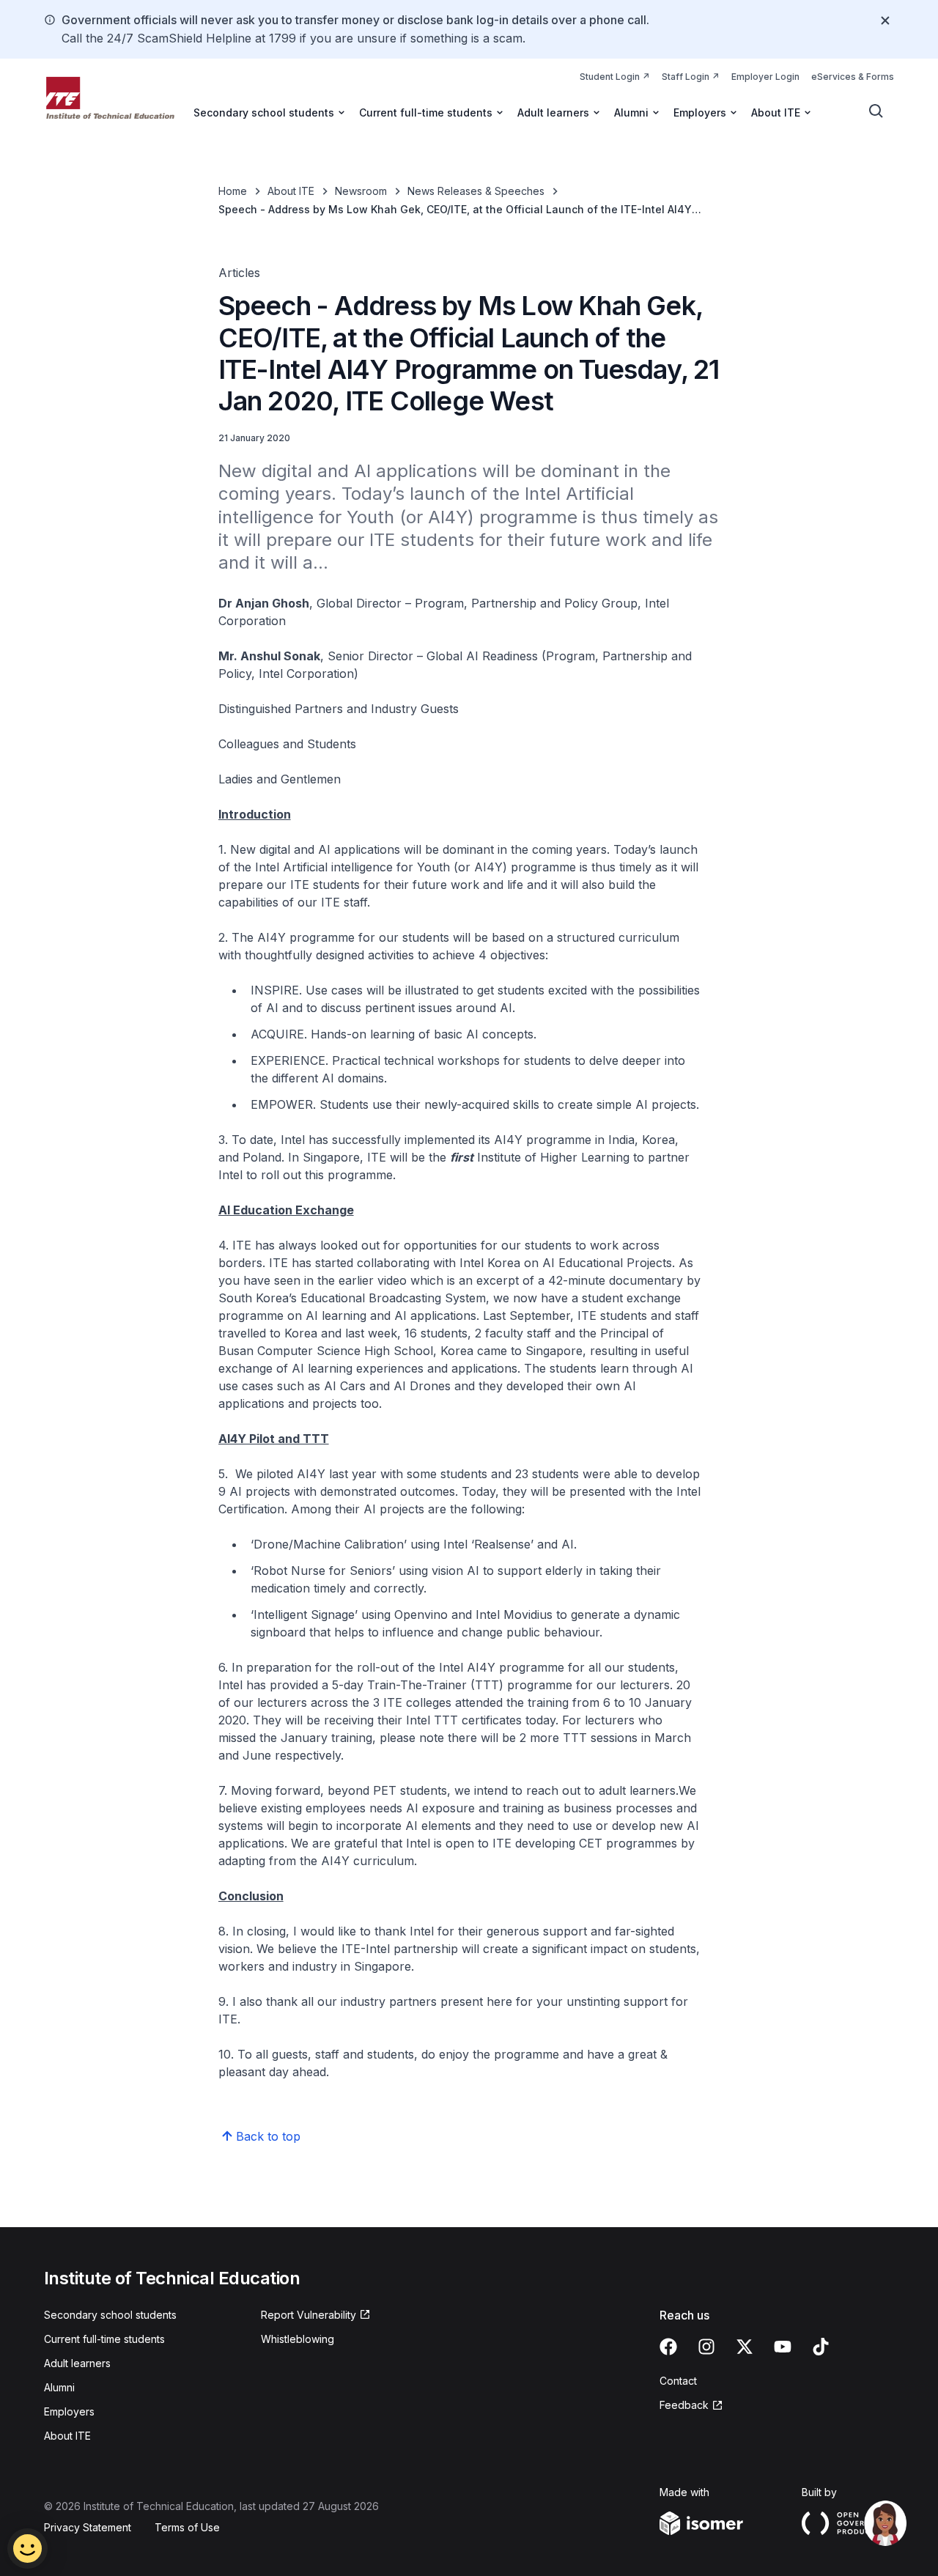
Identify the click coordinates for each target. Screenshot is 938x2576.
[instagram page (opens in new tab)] (706, 2347)
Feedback (691, 2406)
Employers (69, 2411)
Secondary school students (110, 2315)
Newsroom (361, 191)
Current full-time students (104, 2339)
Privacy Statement (88, 2527)
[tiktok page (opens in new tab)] (821, 2347)
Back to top (268, 2136)
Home (233, 191)
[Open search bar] (876, 111)
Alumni (59, 2387)
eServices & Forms (853, 77)
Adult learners (77, 2363)
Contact (678, 2381)
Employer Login (765, 77)
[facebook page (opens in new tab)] (668, 2347)
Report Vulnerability (309, 2315)
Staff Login (691, 76)
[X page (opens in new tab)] (745, 2347)
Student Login (615, 76)
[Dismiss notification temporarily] (885, 21)
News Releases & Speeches (476, 191)
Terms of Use (187, 2527)
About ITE (291, 191)
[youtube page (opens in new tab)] (783, 2347)
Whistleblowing (298, 2339)
